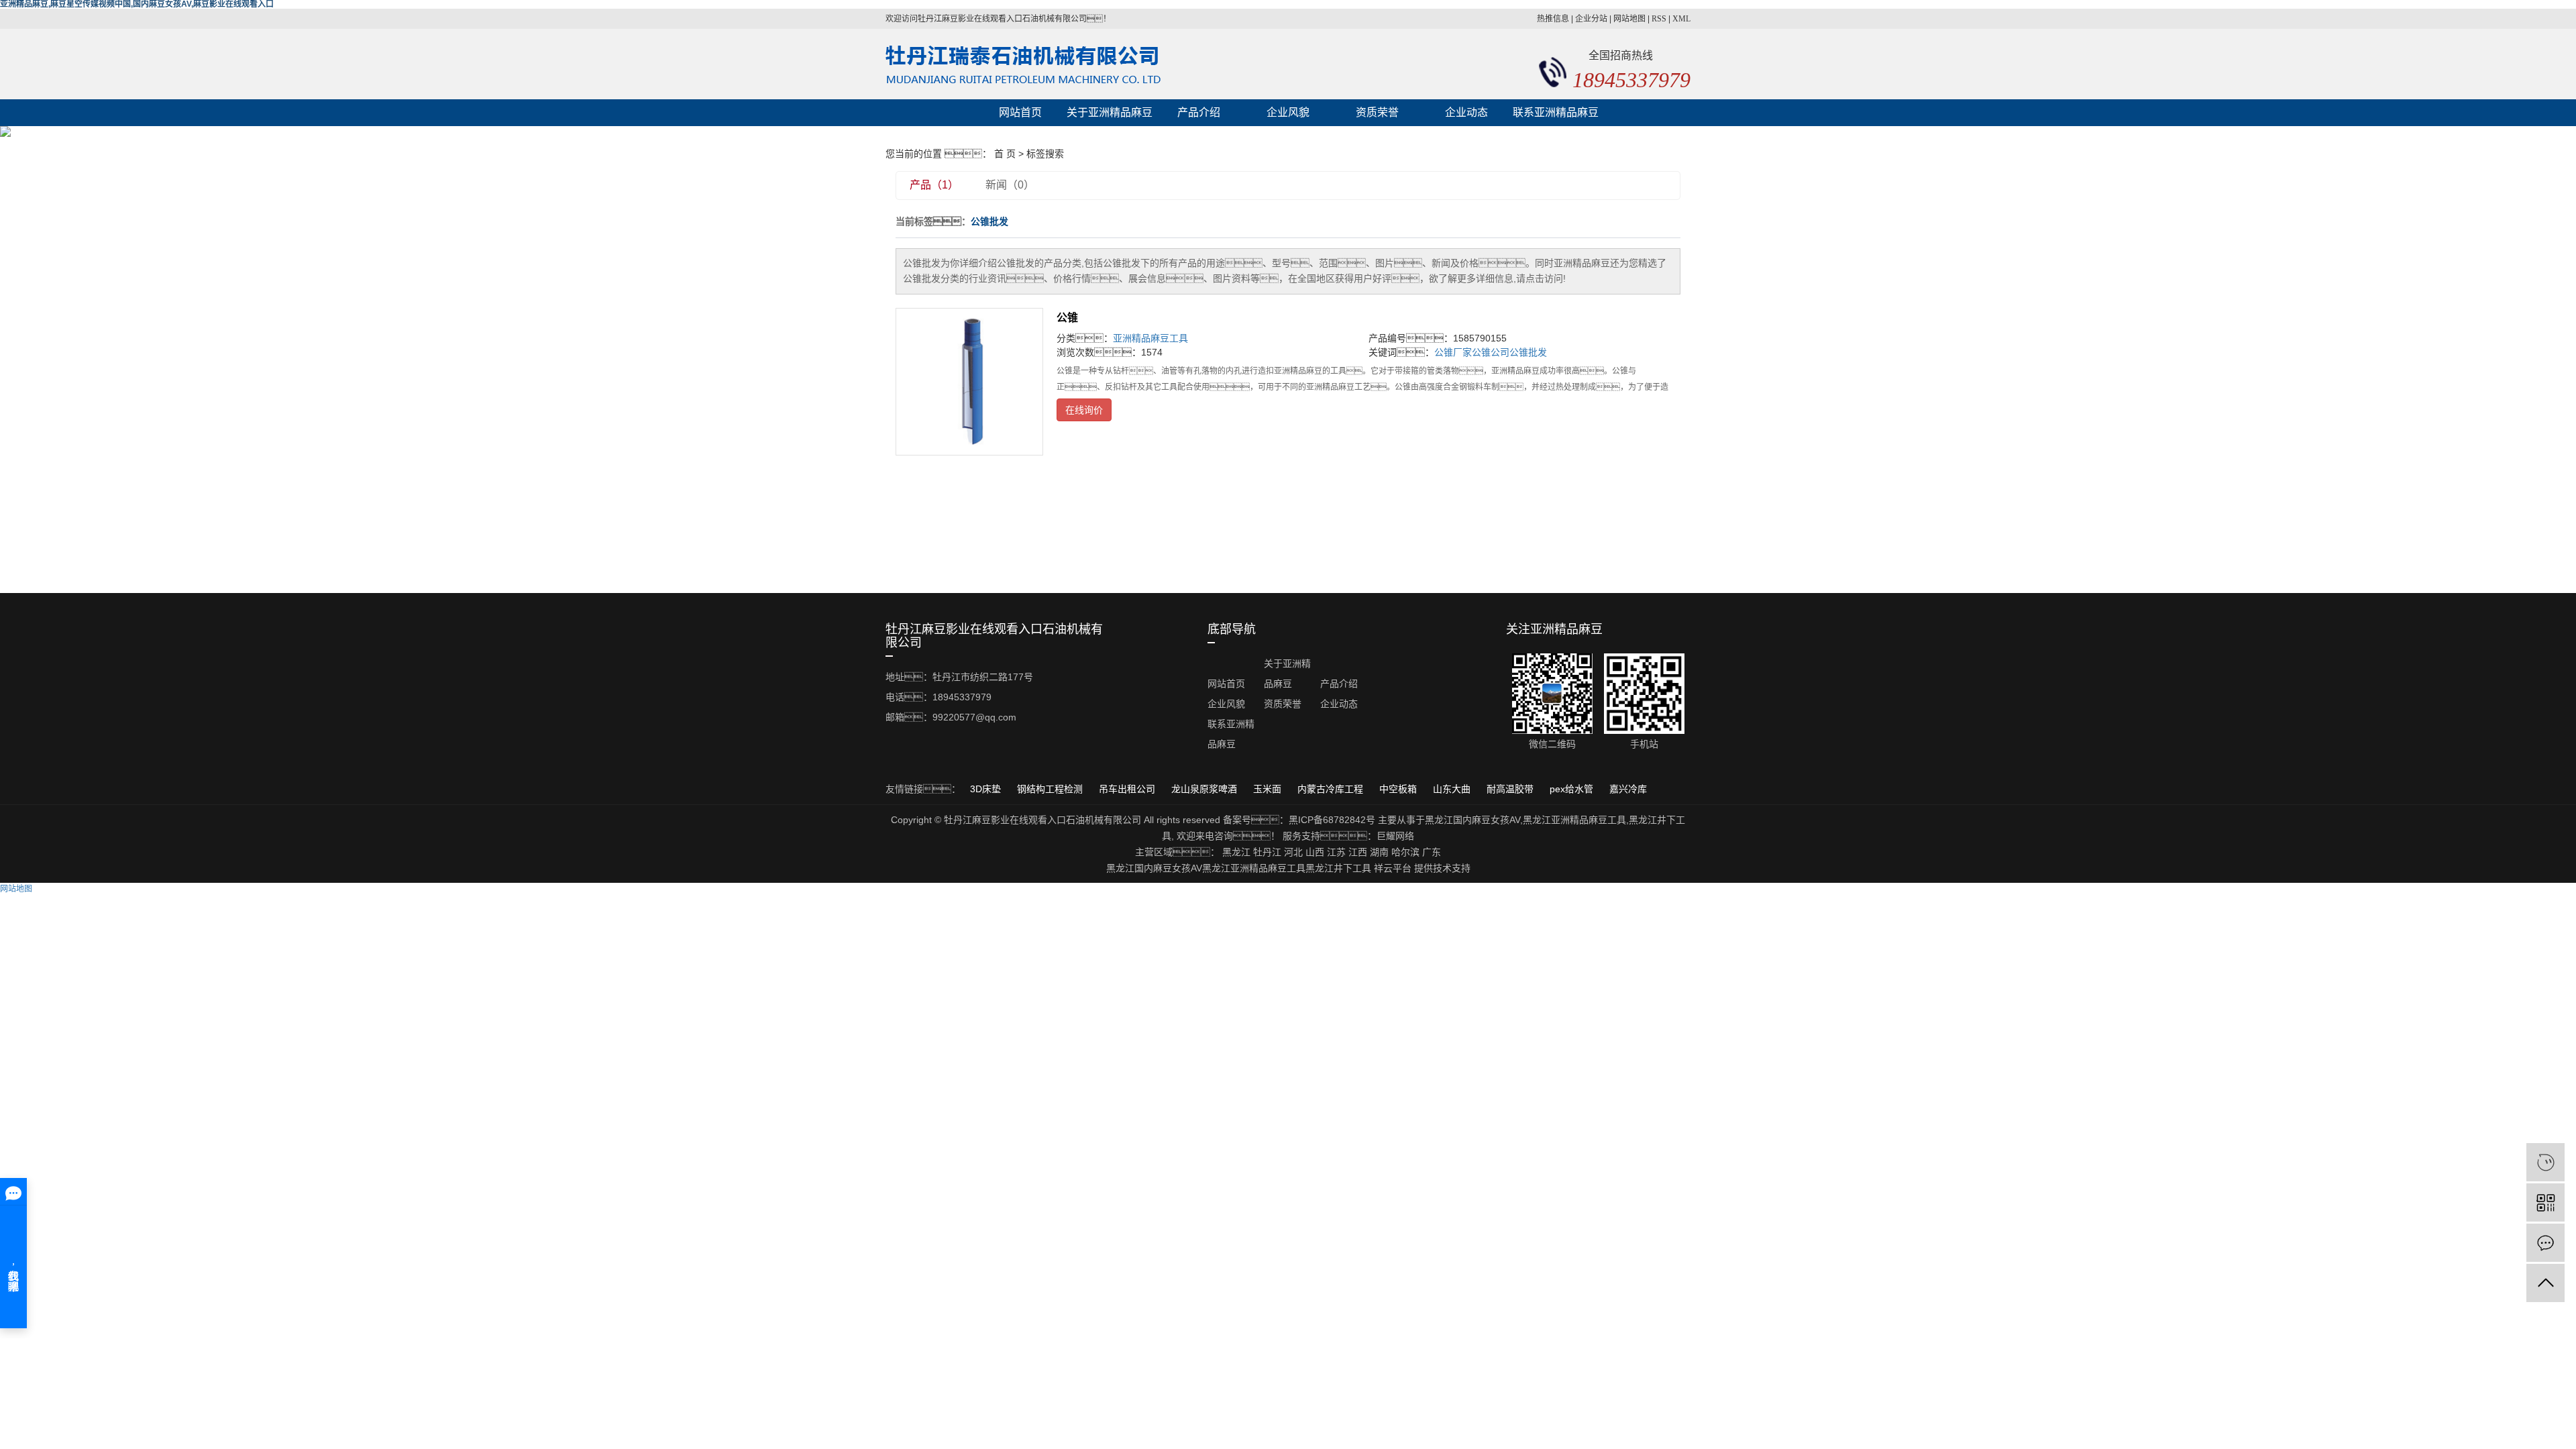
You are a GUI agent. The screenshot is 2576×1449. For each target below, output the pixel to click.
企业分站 (1591, 19)
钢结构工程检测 (1051, 789)
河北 (1293, 852)
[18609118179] (2545, 1162)
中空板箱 (1399, 789)
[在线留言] (2545, 1243)
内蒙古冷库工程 (1332, 789)
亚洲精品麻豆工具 (1150, 338)
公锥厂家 (1453, 352)
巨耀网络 (1395, 836)
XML (1681, 19)
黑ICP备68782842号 (1332, 820)
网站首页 (1020, 112)
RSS (1659, 19)
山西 (1315, 852)
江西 (1358, 852)
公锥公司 (1491, 352)
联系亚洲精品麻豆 (1556, 112)
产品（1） (934, 185)
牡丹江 (1267, 852)
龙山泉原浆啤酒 (1205, 789)
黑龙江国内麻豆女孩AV (1472, 820)
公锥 (1067, 318)
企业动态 (1466, 112)
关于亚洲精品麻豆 (1110, 112)
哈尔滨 (1405, 852)
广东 (1432, 852)
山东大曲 (1453, 789)
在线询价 (1084, 410)
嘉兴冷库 (1628, 789)
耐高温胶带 (1511, 789)
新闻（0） (1010, 185)
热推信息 (1553, 19)
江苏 (1336, 852)
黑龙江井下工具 (1338, 868)
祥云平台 (1393, 868)
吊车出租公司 (1128, 789)
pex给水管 (1573, 789)
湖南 (1379, 852)
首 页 (1005, 154)
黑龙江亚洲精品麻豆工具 (1574, 820)
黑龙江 (1236, 852)
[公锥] (969, 382)
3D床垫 (987, 789)
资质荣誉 (1377, 112)
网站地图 (1629, 19)
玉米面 (1269, 789)
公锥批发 (1528, 352)
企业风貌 (1288, 112)
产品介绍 (1199, 112)
